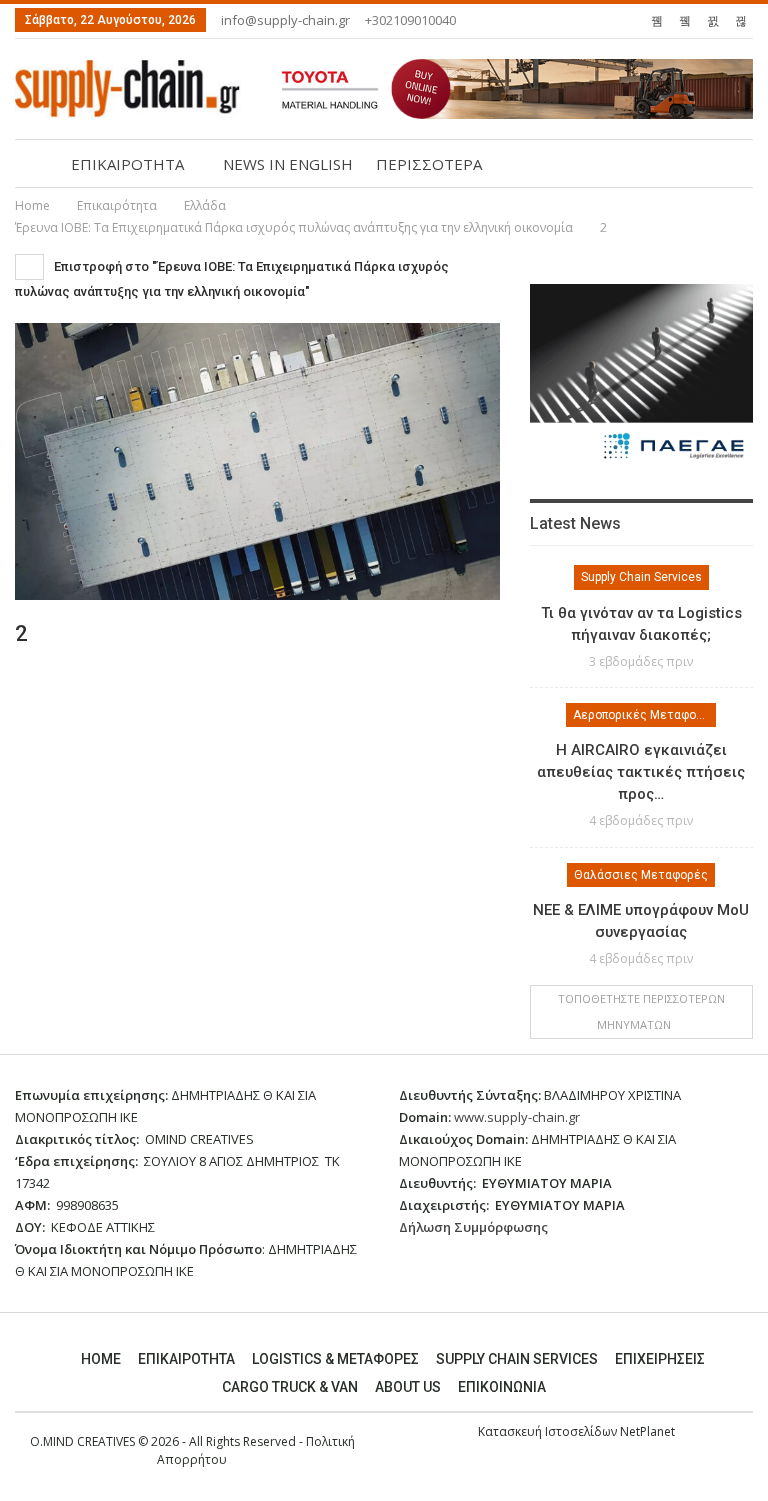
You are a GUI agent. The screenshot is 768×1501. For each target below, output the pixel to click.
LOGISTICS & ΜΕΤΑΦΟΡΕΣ (335, 1359)
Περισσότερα (429, 164)
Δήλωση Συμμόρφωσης (473, 1227)
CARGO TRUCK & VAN (290, 1387)
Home (101, 1359)
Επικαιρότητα (186, 1359)
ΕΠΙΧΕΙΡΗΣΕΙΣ (660, 1359)
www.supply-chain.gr (517, 1117)
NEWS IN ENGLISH (288, 164)
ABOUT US (408, 1387)
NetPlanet (647, 1431)
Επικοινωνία (502, 1387)
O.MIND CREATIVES (82, 1441)
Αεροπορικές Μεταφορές (644, 715)
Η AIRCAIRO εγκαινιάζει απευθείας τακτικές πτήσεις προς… (641, 772)
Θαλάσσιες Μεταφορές (641, 875)
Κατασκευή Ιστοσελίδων (549, 1431)
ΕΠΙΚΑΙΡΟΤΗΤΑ (127, 164)
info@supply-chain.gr (285, 20)
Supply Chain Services (641, 577)
